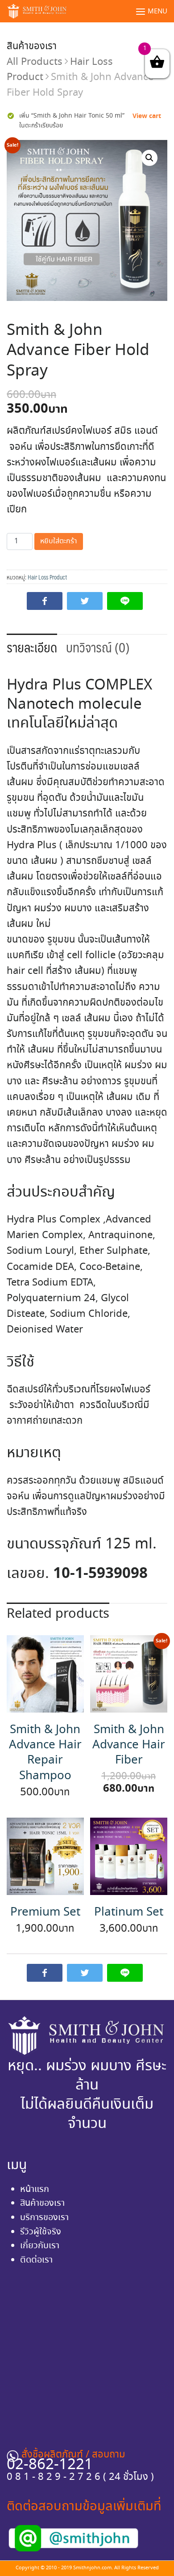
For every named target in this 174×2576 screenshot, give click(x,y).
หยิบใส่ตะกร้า (59, 541)
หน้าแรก (35, 2189)
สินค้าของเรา (32, 47)
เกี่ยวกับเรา (40, 2246)
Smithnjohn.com (92, 2568)
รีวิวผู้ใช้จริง (41, 2232)
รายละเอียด (32, 647)
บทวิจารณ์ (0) (98, 647)
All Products (35, 62)
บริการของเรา (44, 2218)
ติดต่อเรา (36, 2260)
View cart (147, 116)
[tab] (32, 647)
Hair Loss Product (47, 577)
